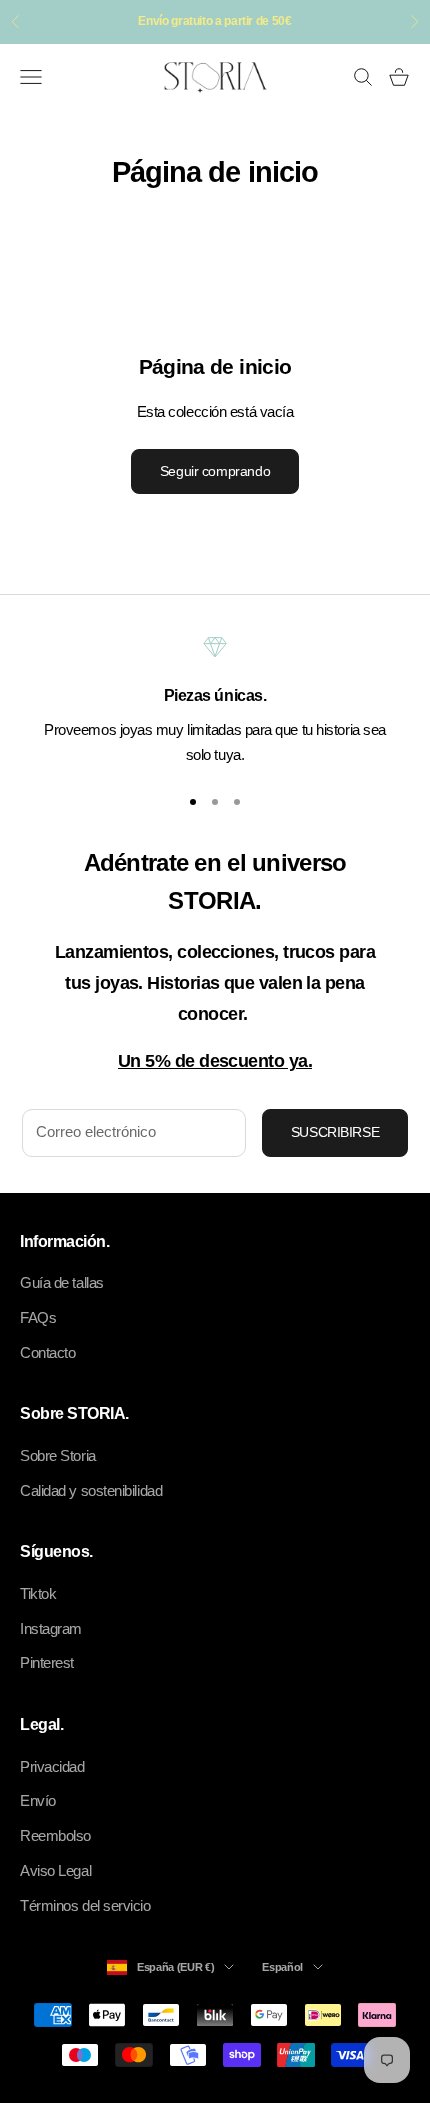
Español (282, 1967)
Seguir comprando (215, 471)
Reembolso (55, 1835)
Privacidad (52, 1766)
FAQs (38, 1317)
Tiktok (38, 1593)
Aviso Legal (55, 1870)
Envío (38, 1800)
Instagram (51, 1628)
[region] (215, 701)
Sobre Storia (58, 1455)
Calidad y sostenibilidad (91, 1490)
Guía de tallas (62, 1282)
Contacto (47, 1352)
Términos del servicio (85, 1905)
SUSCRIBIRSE (335, 1132)
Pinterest (47, 1662)
